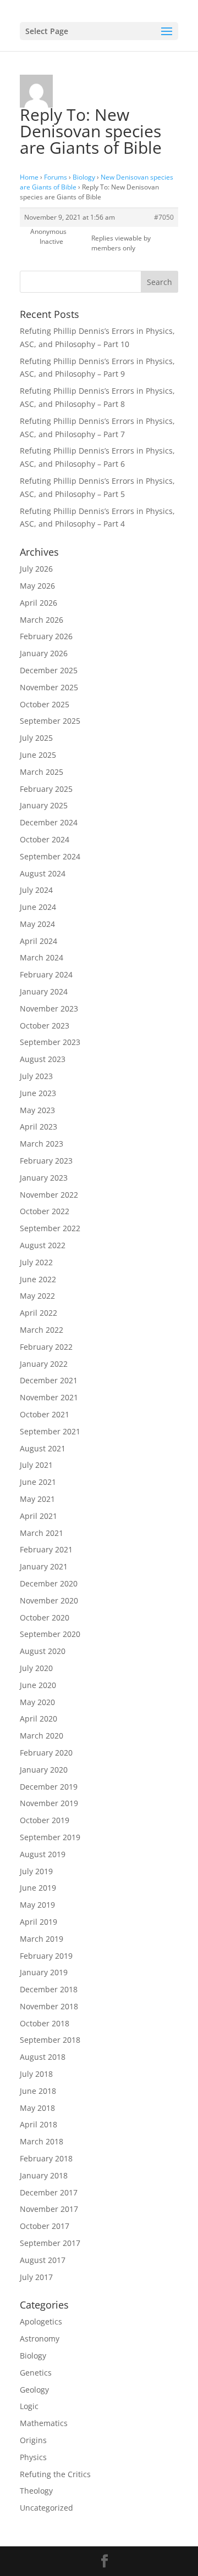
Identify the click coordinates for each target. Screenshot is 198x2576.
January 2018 (44, 2175)
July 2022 (36, 1262)
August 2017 (43, 2260)
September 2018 (50, 2040)
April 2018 (38, 2124)
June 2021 (38, 1482)
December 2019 (49, 1787)
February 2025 (46, 789)
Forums (56, 177)
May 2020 (37, 1702)
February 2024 (46, 974)
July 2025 (36, 738)
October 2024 (45, 839)
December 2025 (49, 670)
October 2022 (45, 1211)
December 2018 (49, 1989)
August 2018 (43, 2057)
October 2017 (45, 2226)
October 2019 (45, 1820)
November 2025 (49, 687)
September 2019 (50, 1837)
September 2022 (50, 1228)
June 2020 (38, 1685)
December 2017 (49, 2192)
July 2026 (36, 569)
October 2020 (45, 1617)
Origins (33, 2440)
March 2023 (42, 1144)
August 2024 (43, 873)
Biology (84, 177)
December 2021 (49, 1380)
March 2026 (42, 620)
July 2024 (36, 890)
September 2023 (50, 1042)
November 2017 (49, 2209)
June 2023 (38, 1093)
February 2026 (46, 636)
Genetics (36, 2373)
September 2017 (50, 2243)
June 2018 (38, 2091)
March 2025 (42, 772)
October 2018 (45, 2023)
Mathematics (44, 2423)
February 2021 (46, 1549)
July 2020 (36, 1668)
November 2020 (49, 1600)
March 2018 (42, 2141)
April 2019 (38, 1922)
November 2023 (49, 1008)
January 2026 (44, 653)
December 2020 (49, 1583)
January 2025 (44, 805)
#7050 (164, 217)
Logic (29, 2406)
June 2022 (38, 1279)
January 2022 (44, 1364)
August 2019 (43, 1854)
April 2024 (38, 941)
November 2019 (49, 1803)
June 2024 (38, 907)
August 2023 (43, 1059)
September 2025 (50, 721)
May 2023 (37, 1110)
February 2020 (46, 1753)
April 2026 (38, 603)
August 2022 (43, 1245)
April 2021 (38, 1516)
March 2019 (42, 1939)
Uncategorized (46, 2508)
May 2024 (37, 924)
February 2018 (46, 2158)
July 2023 (36, 1076)
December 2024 (49, 822)
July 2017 (36, 2277)
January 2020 (44, 1770)
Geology (34, 2390)
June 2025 (38, 755)
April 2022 (38, 1313)
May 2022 (37, 1296)
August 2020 (43, 1651)
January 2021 (44, 1566)
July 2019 (36, 1871)
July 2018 (36, 2074)
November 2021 (49, 1397)
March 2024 (42, 957)
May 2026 (37, 586)
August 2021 (43, 1448)
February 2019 (46, 1956)
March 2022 (42, 1330)
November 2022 (49, 1195)
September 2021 (50, 1431)
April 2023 (38, 1127)
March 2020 (42, 1736)
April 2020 (38, 1719)
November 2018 (49, 2006)
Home (29, 177)
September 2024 (50, 856)
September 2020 (50, 1634)
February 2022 (46, 1347)
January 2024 (44, 991)
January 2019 (44, 1972)
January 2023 (44, 1178)
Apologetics (41, 2321)
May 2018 (37, 2108)
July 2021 (36, 1465)
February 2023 (46, 1161)
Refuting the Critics (55, 2474)
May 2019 (37, 1905)
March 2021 (42, 1533)
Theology (36, 2491)
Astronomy (40, 2338)
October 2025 (45, 704)
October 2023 (45, 1026)
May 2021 (37, 1499)
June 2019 (38, 1888)
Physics (33, 2457)
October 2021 (45, 1414)
